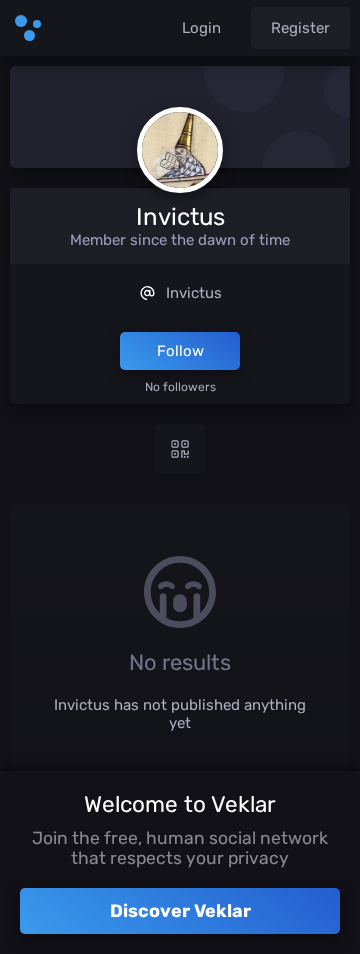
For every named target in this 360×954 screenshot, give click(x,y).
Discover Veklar (180, 911)
